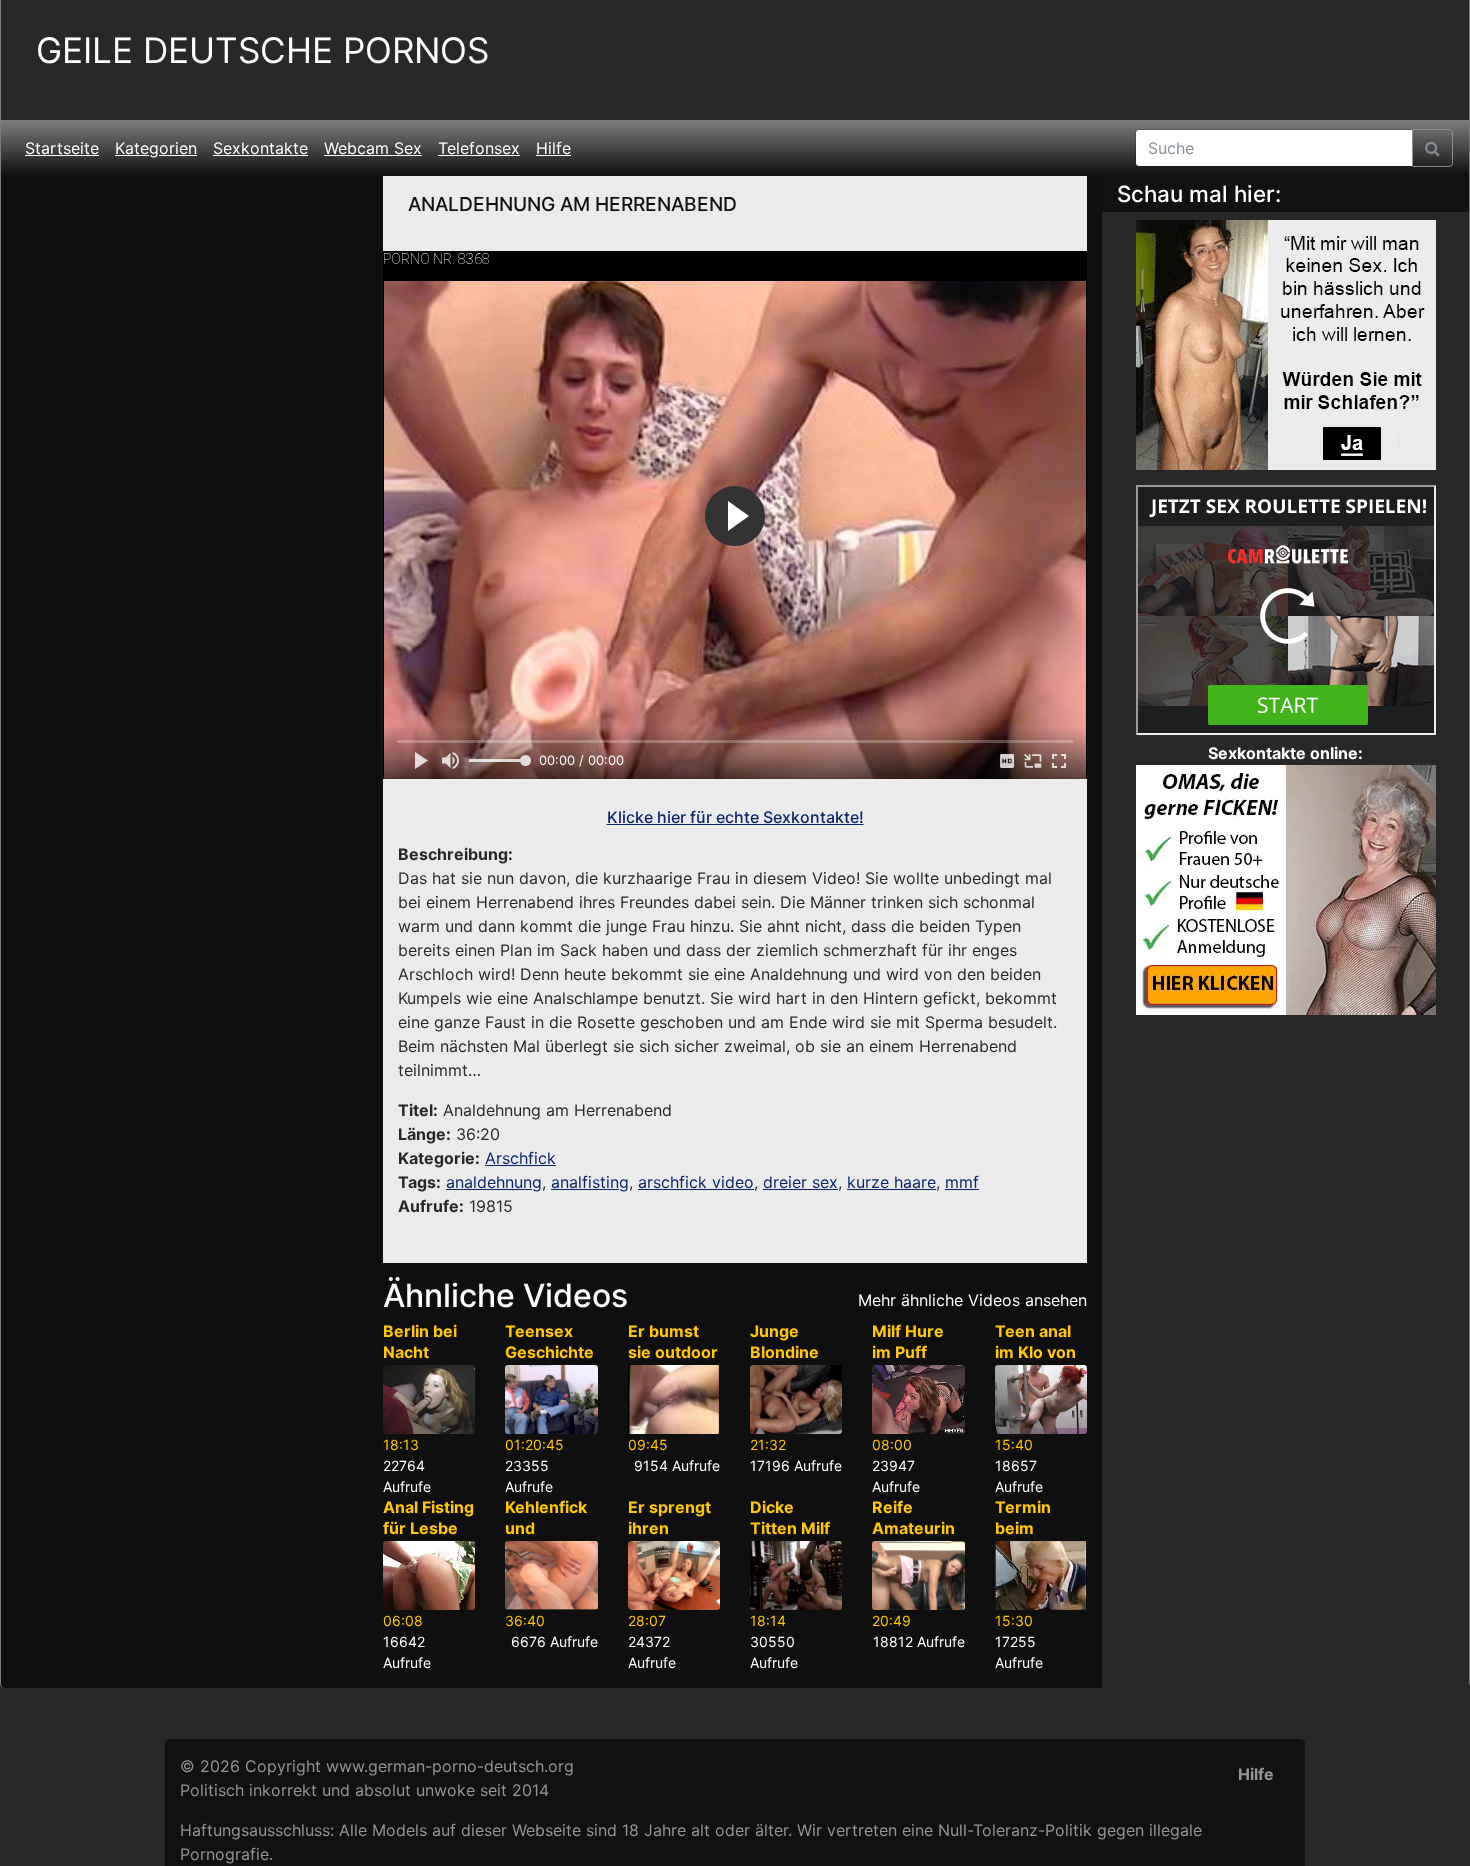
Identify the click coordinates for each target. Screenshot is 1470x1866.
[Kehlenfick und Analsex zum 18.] (551, 1575)
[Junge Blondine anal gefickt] (796, 1399)
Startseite (62, 148)
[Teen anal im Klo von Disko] (1041, 1399)
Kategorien (156, 148)
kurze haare (891, 1182)
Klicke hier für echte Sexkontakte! (735, 817)
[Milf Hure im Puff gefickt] (918, 1399)
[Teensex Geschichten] (551, 1399)
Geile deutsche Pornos (262, 50)
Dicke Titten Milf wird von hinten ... (790, 1538)
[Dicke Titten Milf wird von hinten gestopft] (796, 1575)
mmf (962, 1182)
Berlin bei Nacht (420, 1341)
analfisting (590, 1182)
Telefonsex (479, 148)
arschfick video (696, 1182)
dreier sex (800, 1182)
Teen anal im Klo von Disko (1035, 1352)
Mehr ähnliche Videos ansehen (972, 1300)
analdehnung (494, 1182)
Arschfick (520, 1158)
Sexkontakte (260, 148)
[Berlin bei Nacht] (429, 1399)
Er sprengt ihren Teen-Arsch (669, 1538)
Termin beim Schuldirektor (1039, 1538)
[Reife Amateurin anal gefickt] (918, 1575)
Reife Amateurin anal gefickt (917, 1528)
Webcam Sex (373, 148)
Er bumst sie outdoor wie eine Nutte (673, 1362)
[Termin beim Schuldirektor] (1041, 1575)
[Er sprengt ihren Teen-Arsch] (674, 1575)
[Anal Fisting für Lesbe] (429, 1575)
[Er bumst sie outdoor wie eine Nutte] (674, 1399)
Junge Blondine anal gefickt (795, 1352)
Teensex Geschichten (549, 1352)
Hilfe (553, 148)
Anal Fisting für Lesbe (428, 1517)
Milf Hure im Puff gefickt (908, 1352)
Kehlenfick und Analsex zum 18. (546, 1538)
